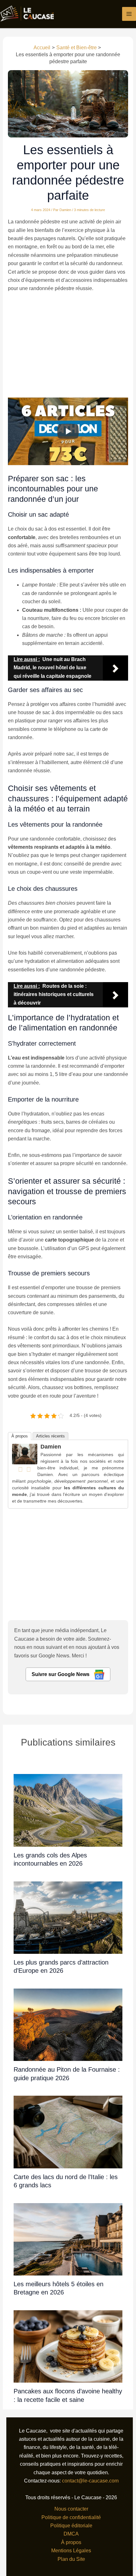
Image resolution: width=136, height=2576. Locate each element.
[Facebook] (21, 1469)
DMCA (71, 2534)
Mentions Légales (71, 2551)
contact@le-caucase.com (90, 2481)
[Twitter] (29, 1469)
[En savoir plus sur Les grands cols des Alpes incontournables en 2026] (68, 1810)
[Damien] (25, 1454)
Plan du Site (71, 2559)
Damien (51, 1447)
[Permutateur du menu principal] (129, 14)
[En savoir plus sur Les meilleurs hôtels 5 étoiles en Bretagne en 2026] (68, 2239)
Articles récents (50, 1436)
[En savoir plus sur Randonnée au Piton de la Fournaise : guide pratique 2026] (68, 2024)
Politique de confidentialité (71, 2517)
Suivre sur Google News (61, 1674)
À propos (20, 1436)
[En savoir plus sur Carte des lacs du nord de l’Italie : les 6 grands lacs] (68, 2132)
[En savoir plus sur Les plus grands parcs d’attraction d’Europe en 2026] (68, 1917)
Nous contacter (71, 2509)
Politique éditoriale (71, 2526)
